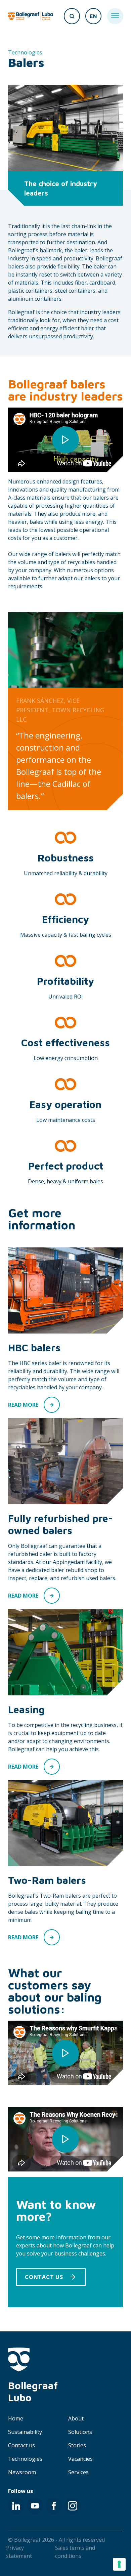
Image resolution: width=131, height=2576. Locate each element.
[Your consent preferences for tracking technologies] (119, 2564)
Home (16, 2418)
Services (78, 2472)
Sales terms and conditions (75, 2552)
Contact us (21, 2445)
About (76, 2418)
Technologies (25, 2459)
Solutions (80, 2432)
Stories (77, 2445)
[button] (51, 2277)
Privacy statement (19, 2552)
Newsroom (22, 2472)
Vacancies (80, 2459)
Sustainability (25, 2432)
